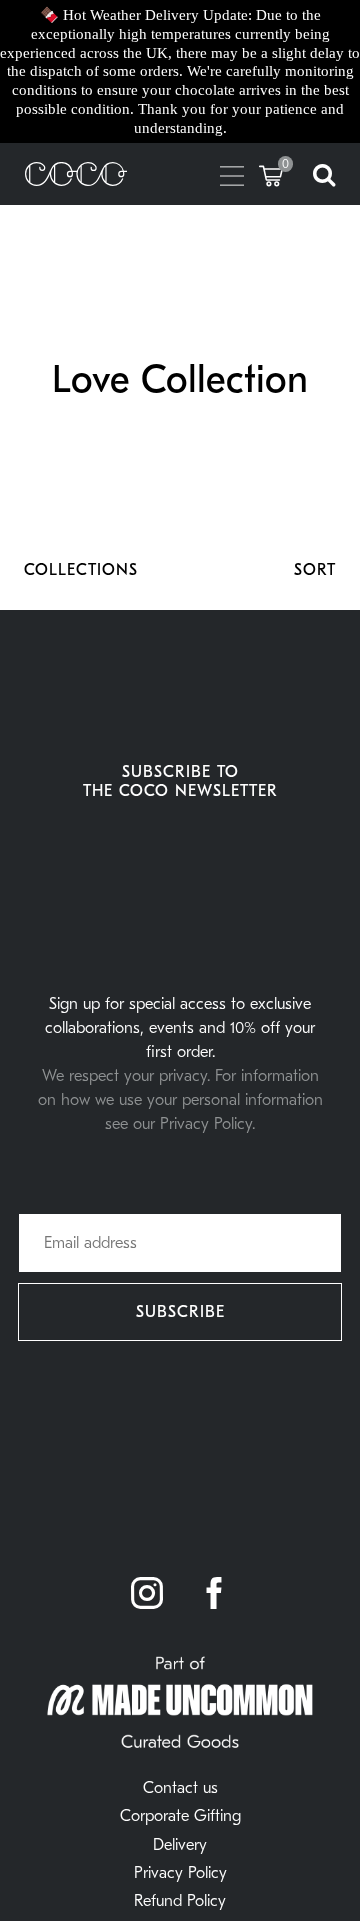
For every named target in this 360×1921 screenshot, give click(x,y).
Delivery (180, 1845)
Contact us (180, 1788)
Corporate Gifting (180, 1816)
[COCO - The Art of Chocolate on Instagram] (147, 1595)
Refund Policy (180, 1901)
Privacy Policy (180, 1873)
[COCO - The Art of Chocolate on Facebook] (214, 1595)
